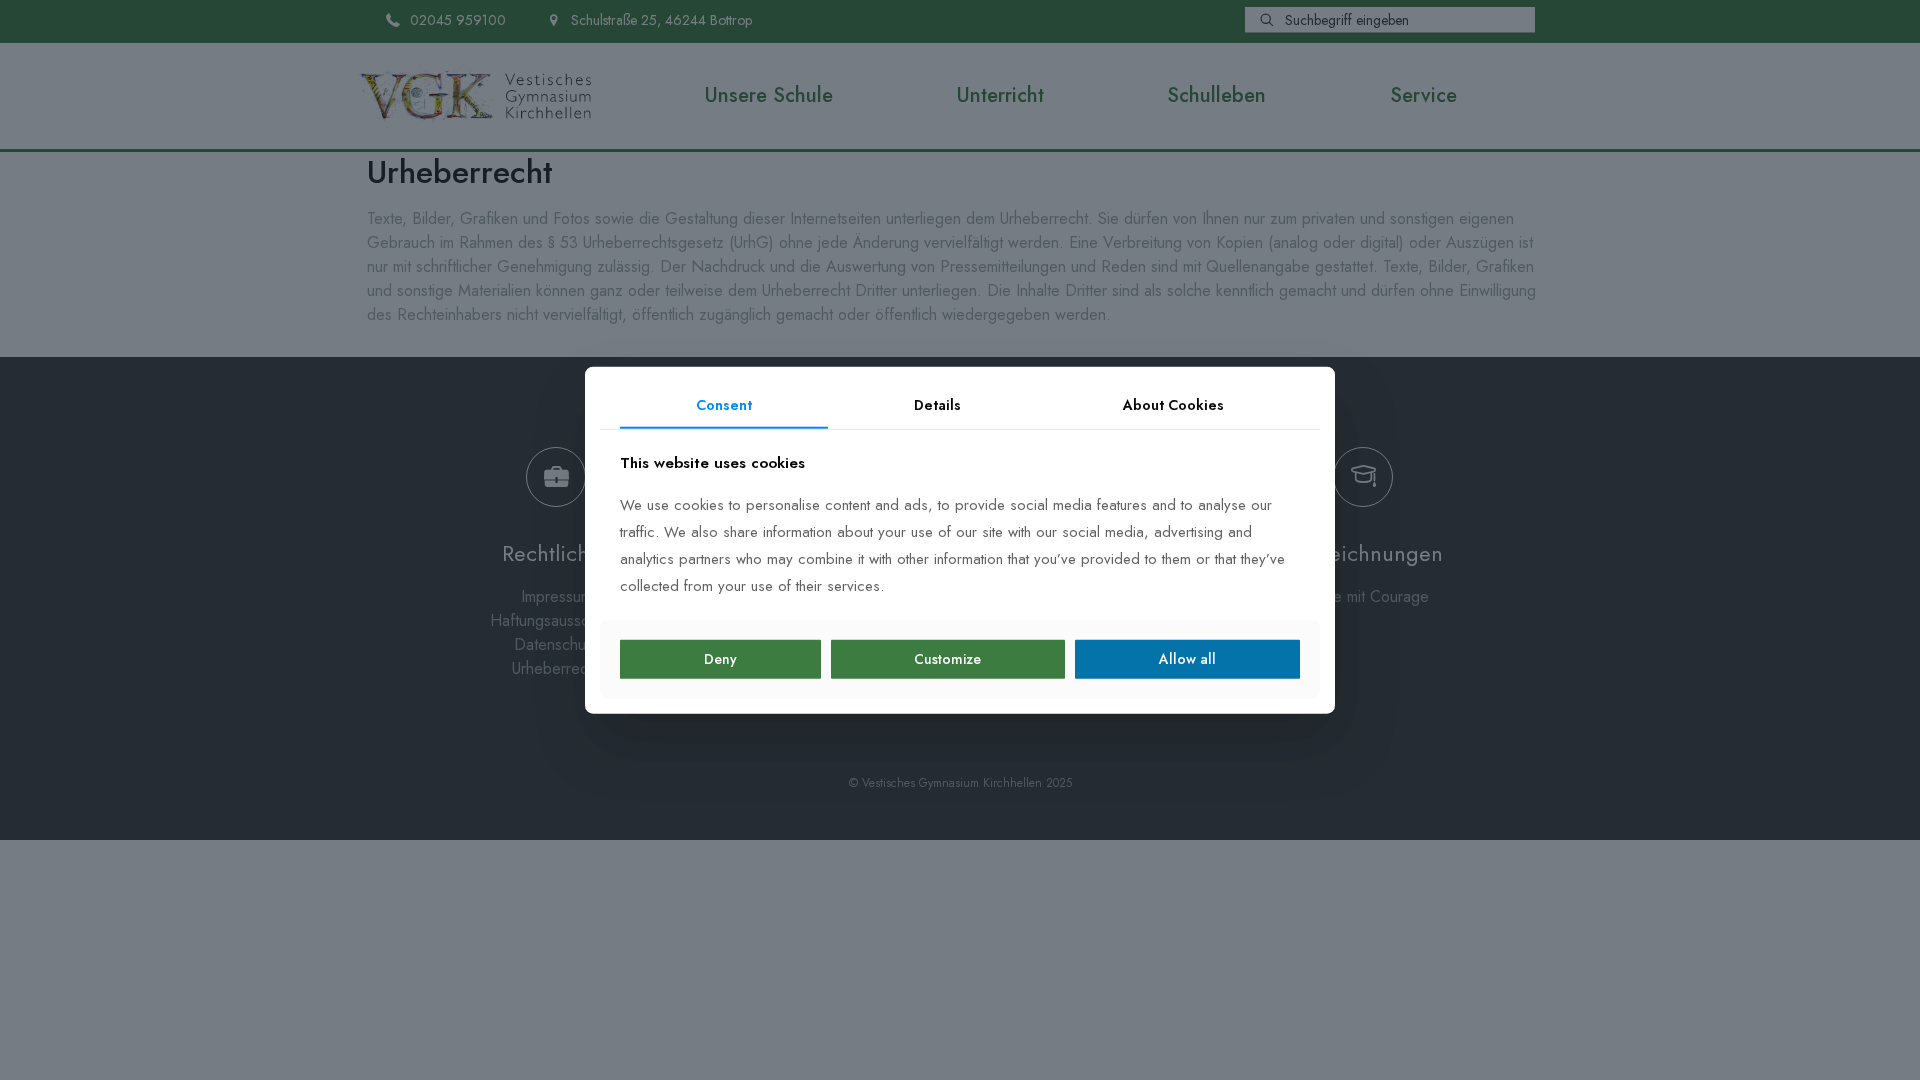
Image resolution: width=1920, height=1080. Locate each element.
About (1173, 405)
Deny (720, 659)
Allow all (1187, 659)
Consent (724, 405)
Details (937, 405)
